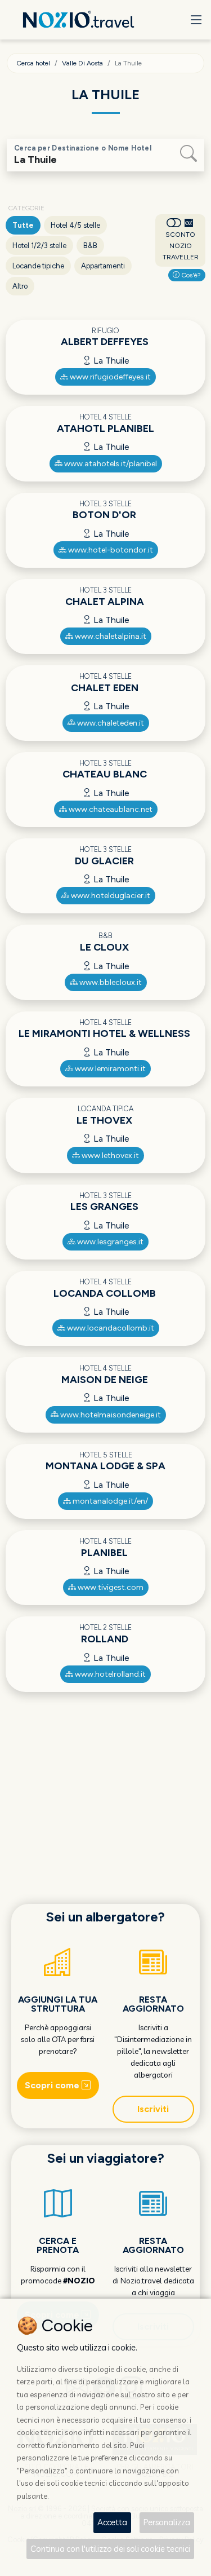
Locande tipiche (38, 266)
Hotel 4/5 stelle (75, 225)
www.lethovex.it (109, 1156)
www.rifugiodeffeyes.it (109, 377)
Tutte (23, 225)
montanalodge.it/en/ (109, 1501)
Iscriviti (153, 2109)
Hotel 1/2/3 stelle (39, 246)
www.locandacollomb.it (110, 1328)
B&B (90, 246)
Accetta (112, 2522)
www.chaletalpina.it (110, 636)
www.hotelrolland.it (109, 1674)
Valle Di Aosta (82, 63)
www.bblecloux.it (110, 982)
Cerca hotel (33, 63)
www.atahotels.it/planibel (110, 464)
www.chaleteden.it (110, 723)
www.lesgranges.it (109, 1242)
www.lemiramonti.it (109, 1069)
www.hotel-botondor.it (110, 550)
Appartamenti (103, 266)
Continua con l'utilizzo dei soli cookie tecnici (110, 2549)
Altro (20, 286)
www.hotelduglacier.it (110, 896)
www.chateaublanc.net (110, 809)
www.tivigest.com (110, 1587)
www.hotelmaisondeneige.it (110, 1415)
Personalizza (167, 2522)
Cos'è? (190, 275)
